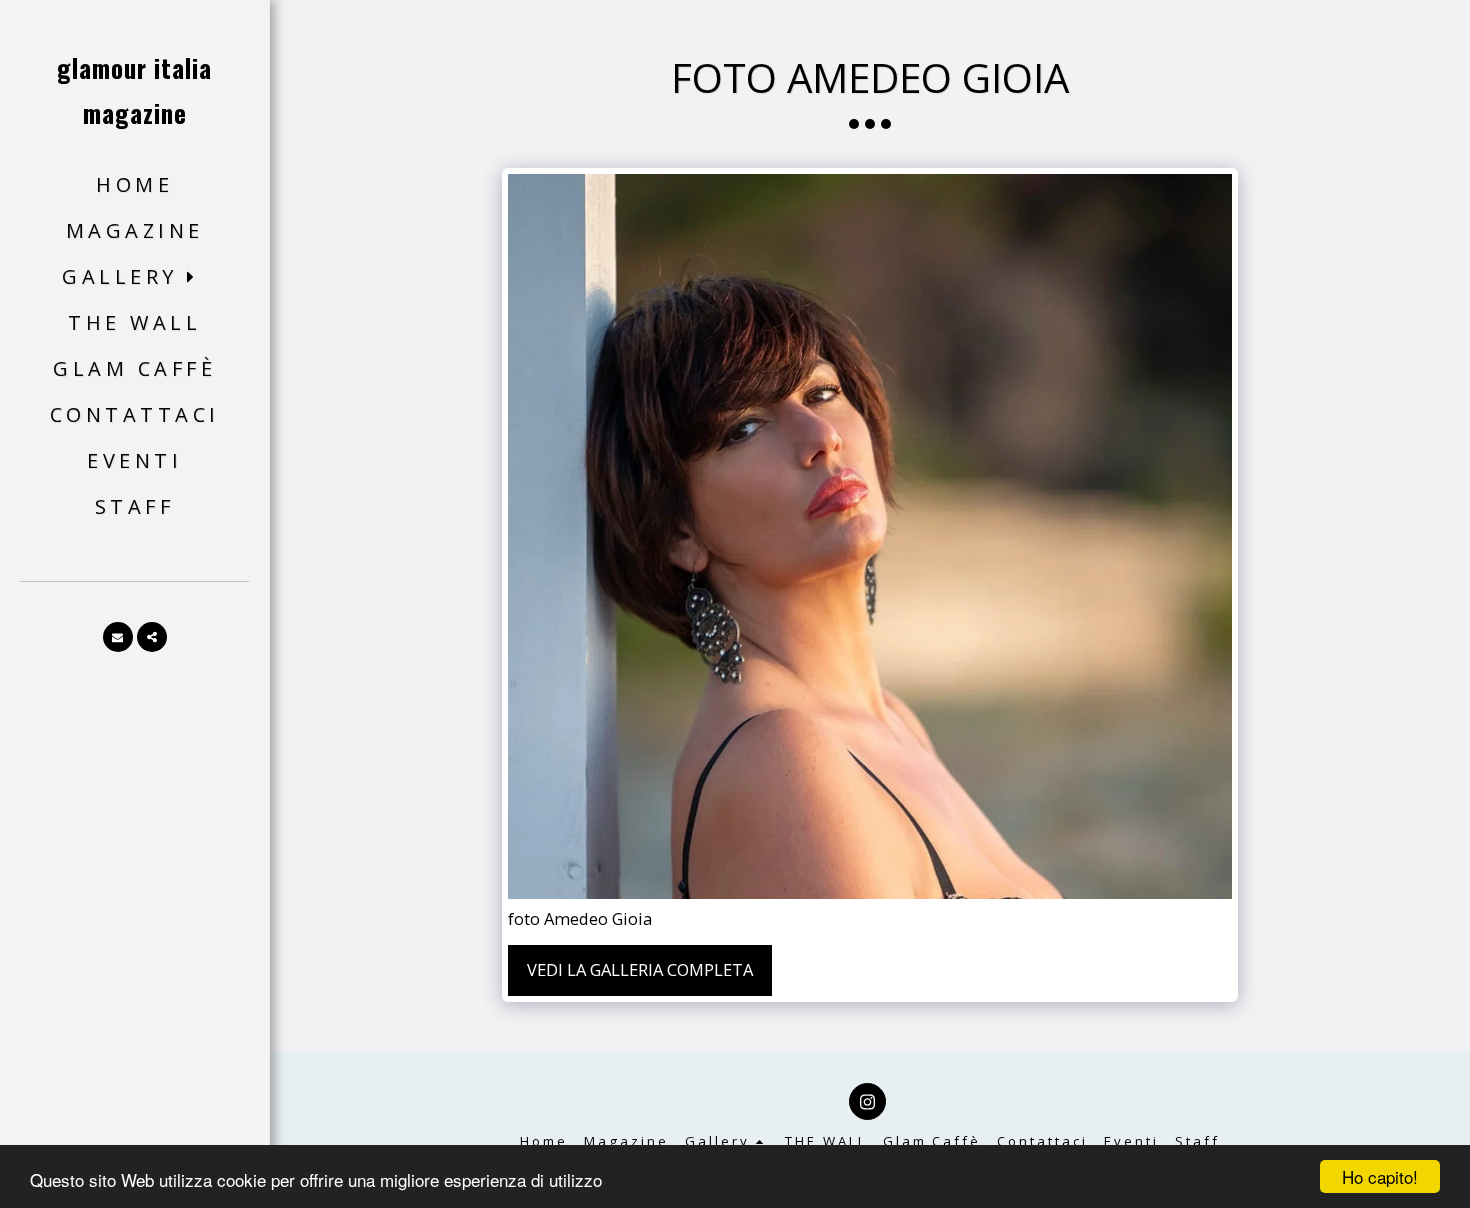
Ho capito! (1380, 1176)
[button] (134, 277)
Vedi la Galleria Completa (640, 969)
